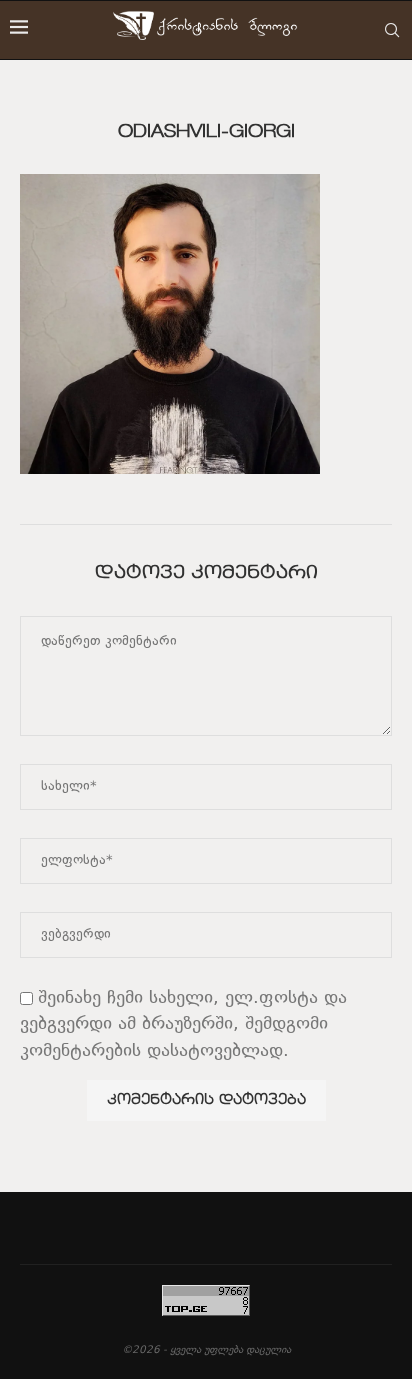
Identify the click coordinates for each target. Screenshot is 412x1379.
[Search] (392, 30)
